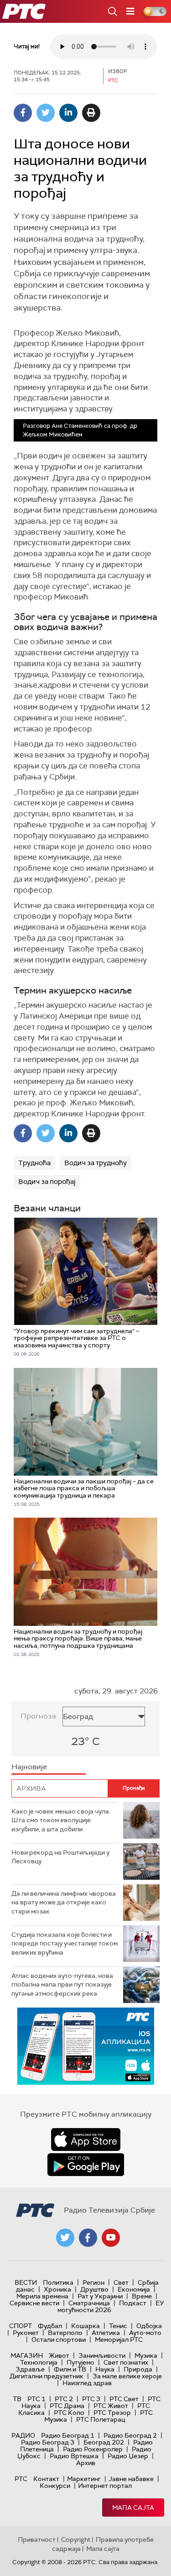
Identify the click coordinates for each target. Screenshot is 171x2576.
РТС (21, 2479)
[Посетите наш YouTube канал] (111, 2238)
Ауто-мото (145, 2333)
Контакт (46, 2479)
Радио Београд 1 (68, 2435)
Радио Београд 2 (130, 2435)
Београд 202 (104, 2442)
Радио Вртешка (74, 2456)
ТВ (17, 2399)
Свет (121, 2282)
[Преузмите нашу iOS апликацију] (86, 2140)
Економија (134, 2289)
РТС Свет (124, 2399)
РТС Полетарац (101, 2419)
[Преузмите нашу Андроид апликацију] (86, 2165)
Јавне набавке (131, 2479)
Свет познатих (126, 2362)
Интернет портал (105, 2486)
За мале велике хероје (127, 2376)
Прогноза (38, 1716)
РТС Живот (111, 2406)
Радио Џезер (128, 2456)
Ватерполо (65, 2333)
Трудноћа (34, 1163)
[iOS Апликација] (86, 2046)
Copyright (76, 2539)
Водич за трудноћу (96, 1163)
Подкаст (133, 2303)
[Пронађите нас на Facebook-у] (88, 2238)
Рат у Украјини (100, 2296)
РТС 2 (64, 2399)
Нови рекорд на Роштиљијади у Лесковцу (60, 1857)
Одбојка (149, 2326)
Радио (23, 2435)
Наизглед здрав (87, 2383)
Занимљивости (102, 2355)
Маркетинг (84, 2479)
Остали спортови (59, 2339)
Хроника (57, 2289)
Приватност (37, 2539)
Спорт (21, 2326)
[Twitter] (46, 113)
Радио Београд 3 (48, 2442)
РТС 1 (36, 2399)
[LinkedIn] (68, 113)
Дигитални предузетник (47, 2376)
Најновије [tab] (29, 1767)
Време (142, 2296)
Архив (86, 2463)
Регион (93, 2282)
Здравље (30, 2369)
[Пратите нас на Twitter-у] (65, 2238)
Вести (26, 2282)
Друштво (94, 2289)
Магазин (27, 2355)
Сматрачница (89, 2303)
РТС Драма (67, 2406)
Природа (138, 2369)
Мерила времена (42, 2296)
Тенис (118, 2326)
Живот (59, 2355)
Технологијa (39, 2362)
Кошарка (85, 2326)
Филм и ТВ (70, 2369)
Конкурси (55, 2486)
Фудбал (50, 2326)
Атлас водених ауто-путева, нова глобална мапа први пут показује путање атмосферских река (62, 1985)
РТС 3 (91, 2399)
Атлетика (106, 2333)
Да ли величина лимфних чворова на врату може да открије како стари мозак (64, 1902)
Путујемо (80, 2362)
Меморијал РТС (119, 2339)
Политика (58, 2282)
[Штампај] (91, 113)
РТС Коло (69, 2413)
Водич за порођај (47, 1182)
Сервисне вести (34, 2303)
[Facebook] (23, 113)
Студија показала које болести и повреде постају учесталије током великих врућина (65, 1943)
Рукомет (26, 2333)
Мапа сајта (133, 2508)
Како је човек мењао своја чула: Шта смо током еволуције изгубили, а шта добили (61, 1820)
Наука (105, 2369)
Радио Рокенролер (93, 2449)
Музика (146, 2355)
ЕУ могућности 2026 (111, 2306)
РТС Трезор (112, 2413)
